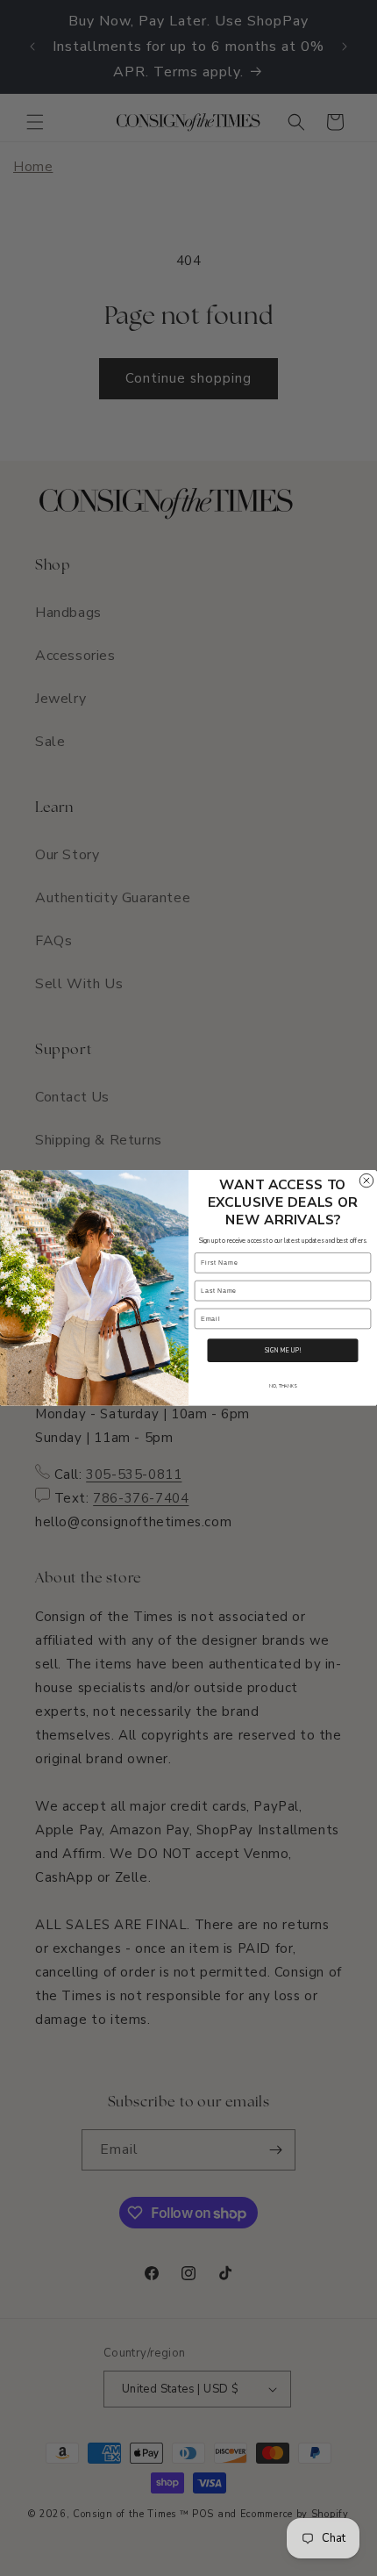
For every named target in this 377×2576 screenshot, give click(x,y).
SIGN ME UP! (283, 1350)
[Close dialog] (366, 1180)
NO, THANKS (283, 1386)
